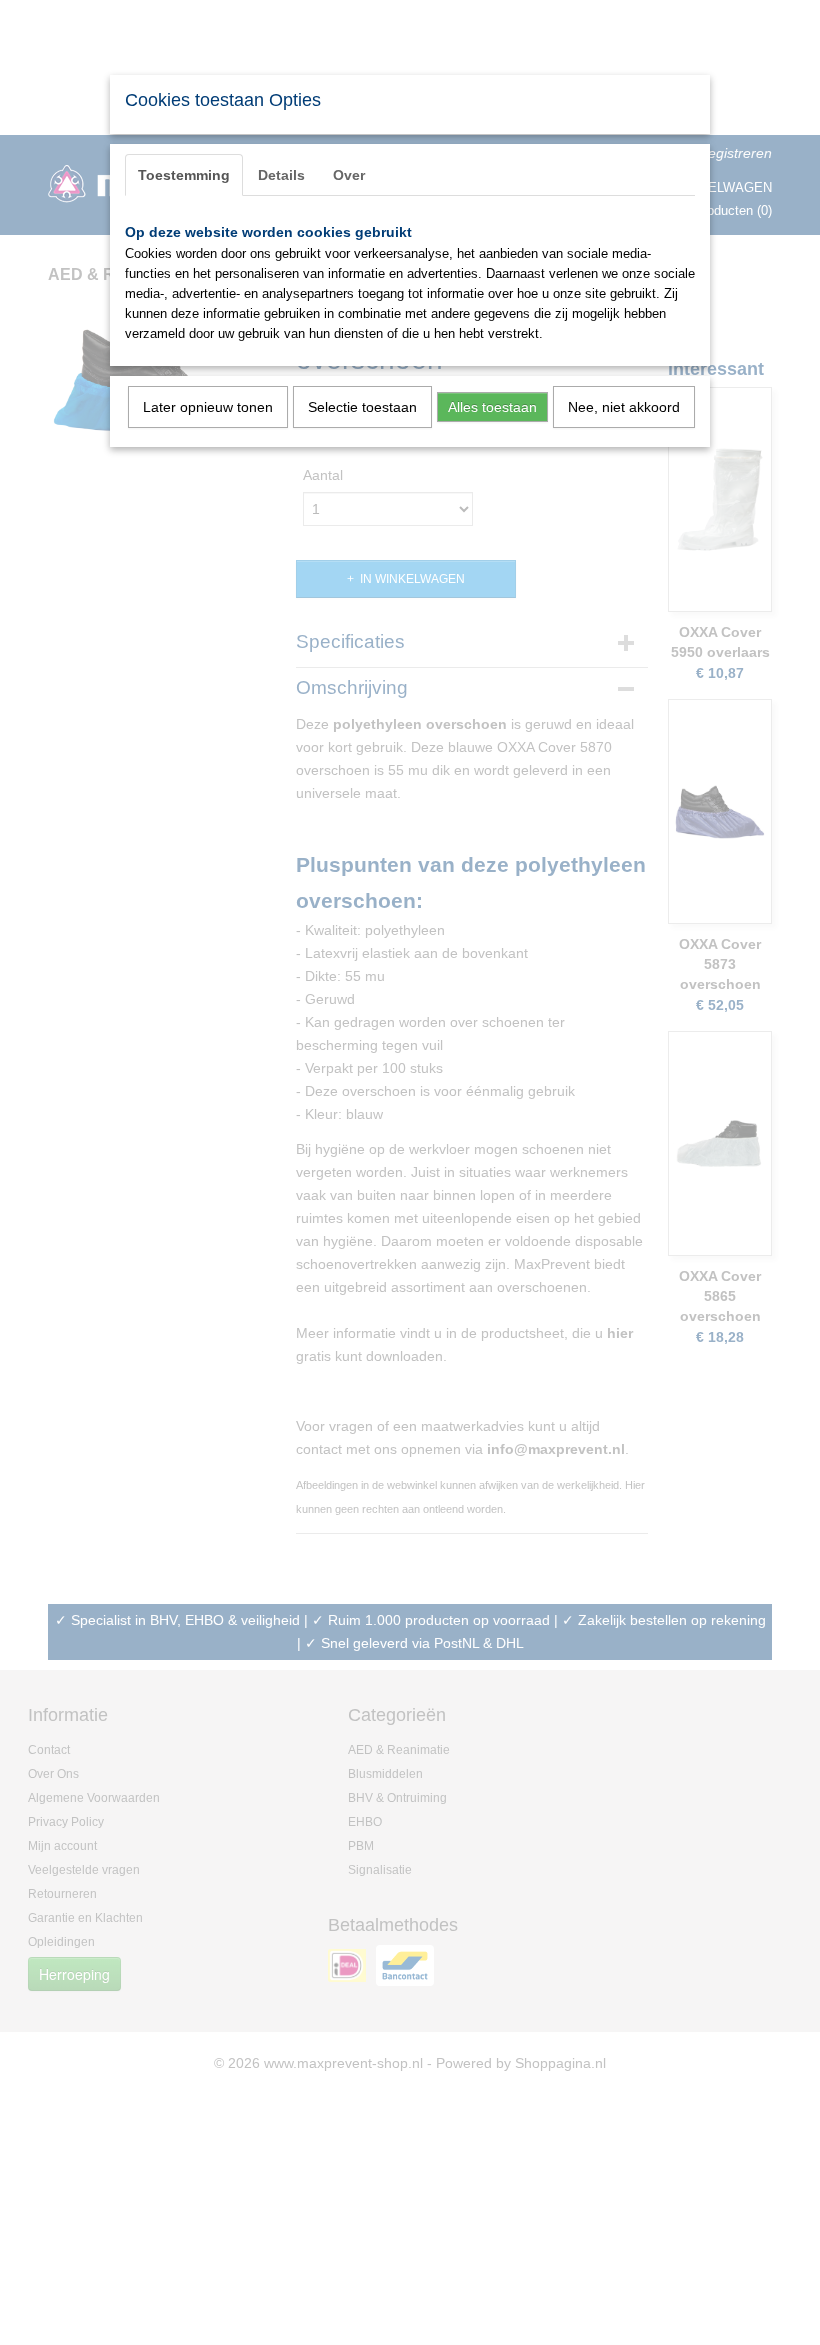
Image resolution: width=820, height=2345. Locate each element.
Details (281, 175)
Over (349, 175)
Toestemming (184, 175)
